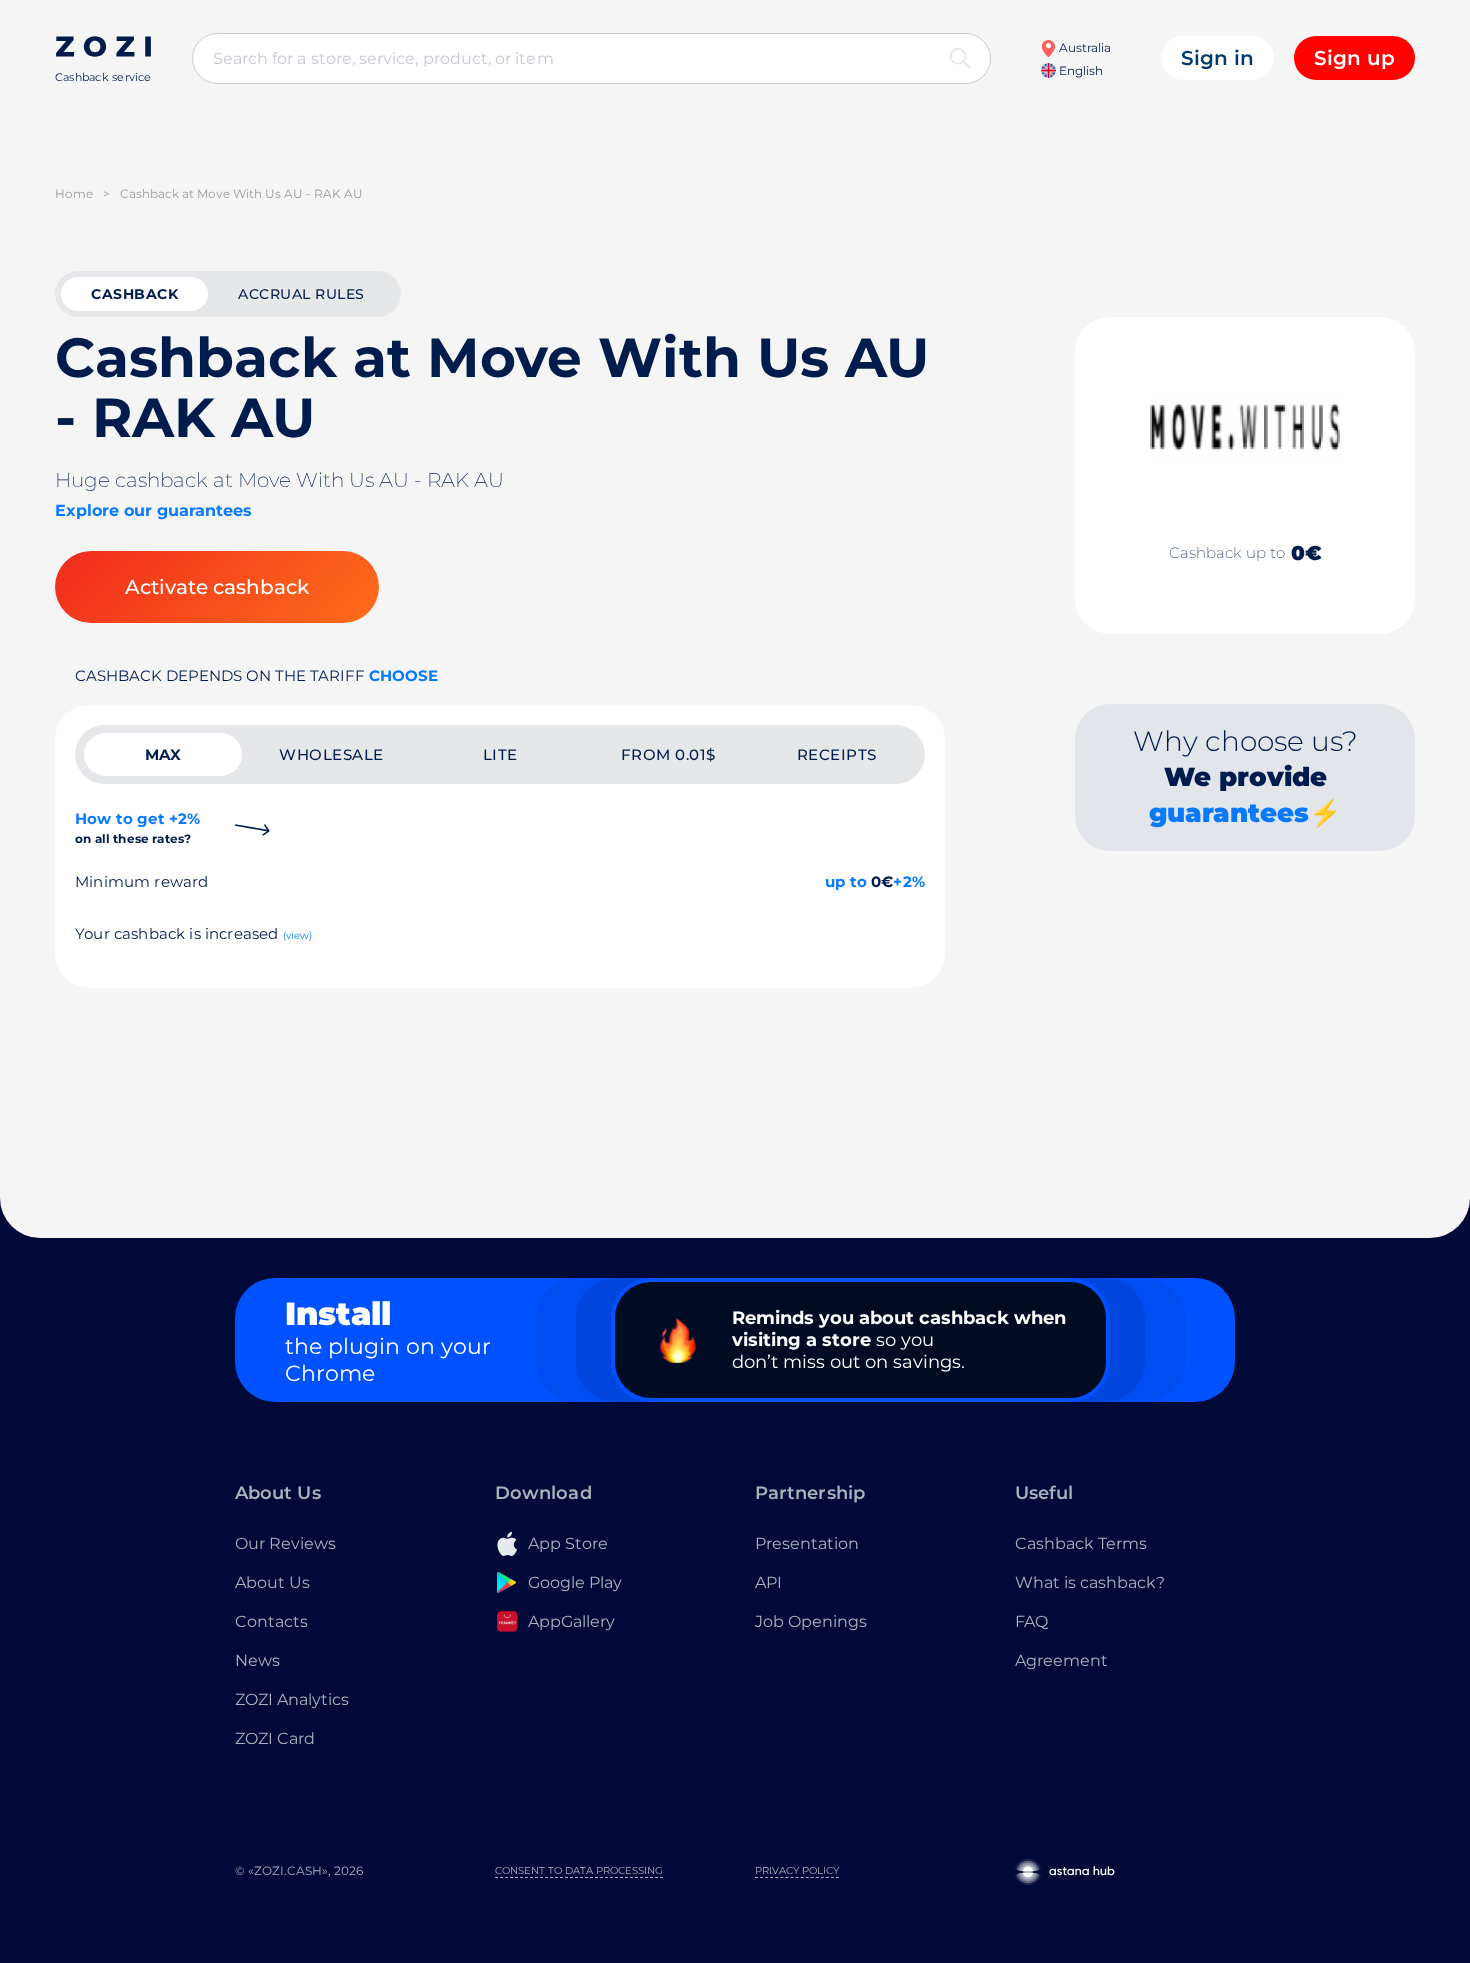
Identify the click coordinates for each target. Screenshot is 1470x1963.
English (1079, 70)
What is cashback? (1090, 1582)
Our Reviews (285, 1543)
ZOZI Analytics (292, 1699)
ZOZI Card (275, 1738)
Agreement (1061, 1660)
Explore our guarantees (153, 510)
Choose (403, 675)
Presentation (807, 1543)
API (768, 1582)
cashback (134, 294)
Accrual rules (301, 294)
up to (846, 881)
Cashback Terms (1081, 1543)
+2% (909, 881)
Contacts (271, 1621)
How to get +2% (137, 827)
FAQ (1031, 1621)
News (257, 1660)
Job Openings (811, 1621)
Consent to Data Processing (579, 1870)
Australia (1083, 47)
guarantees (1229, 813)
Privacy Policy (797, 1870)
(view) (298, 935)
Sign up (1354, 58)
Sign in (1217, 58)
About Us (272, 1582)
